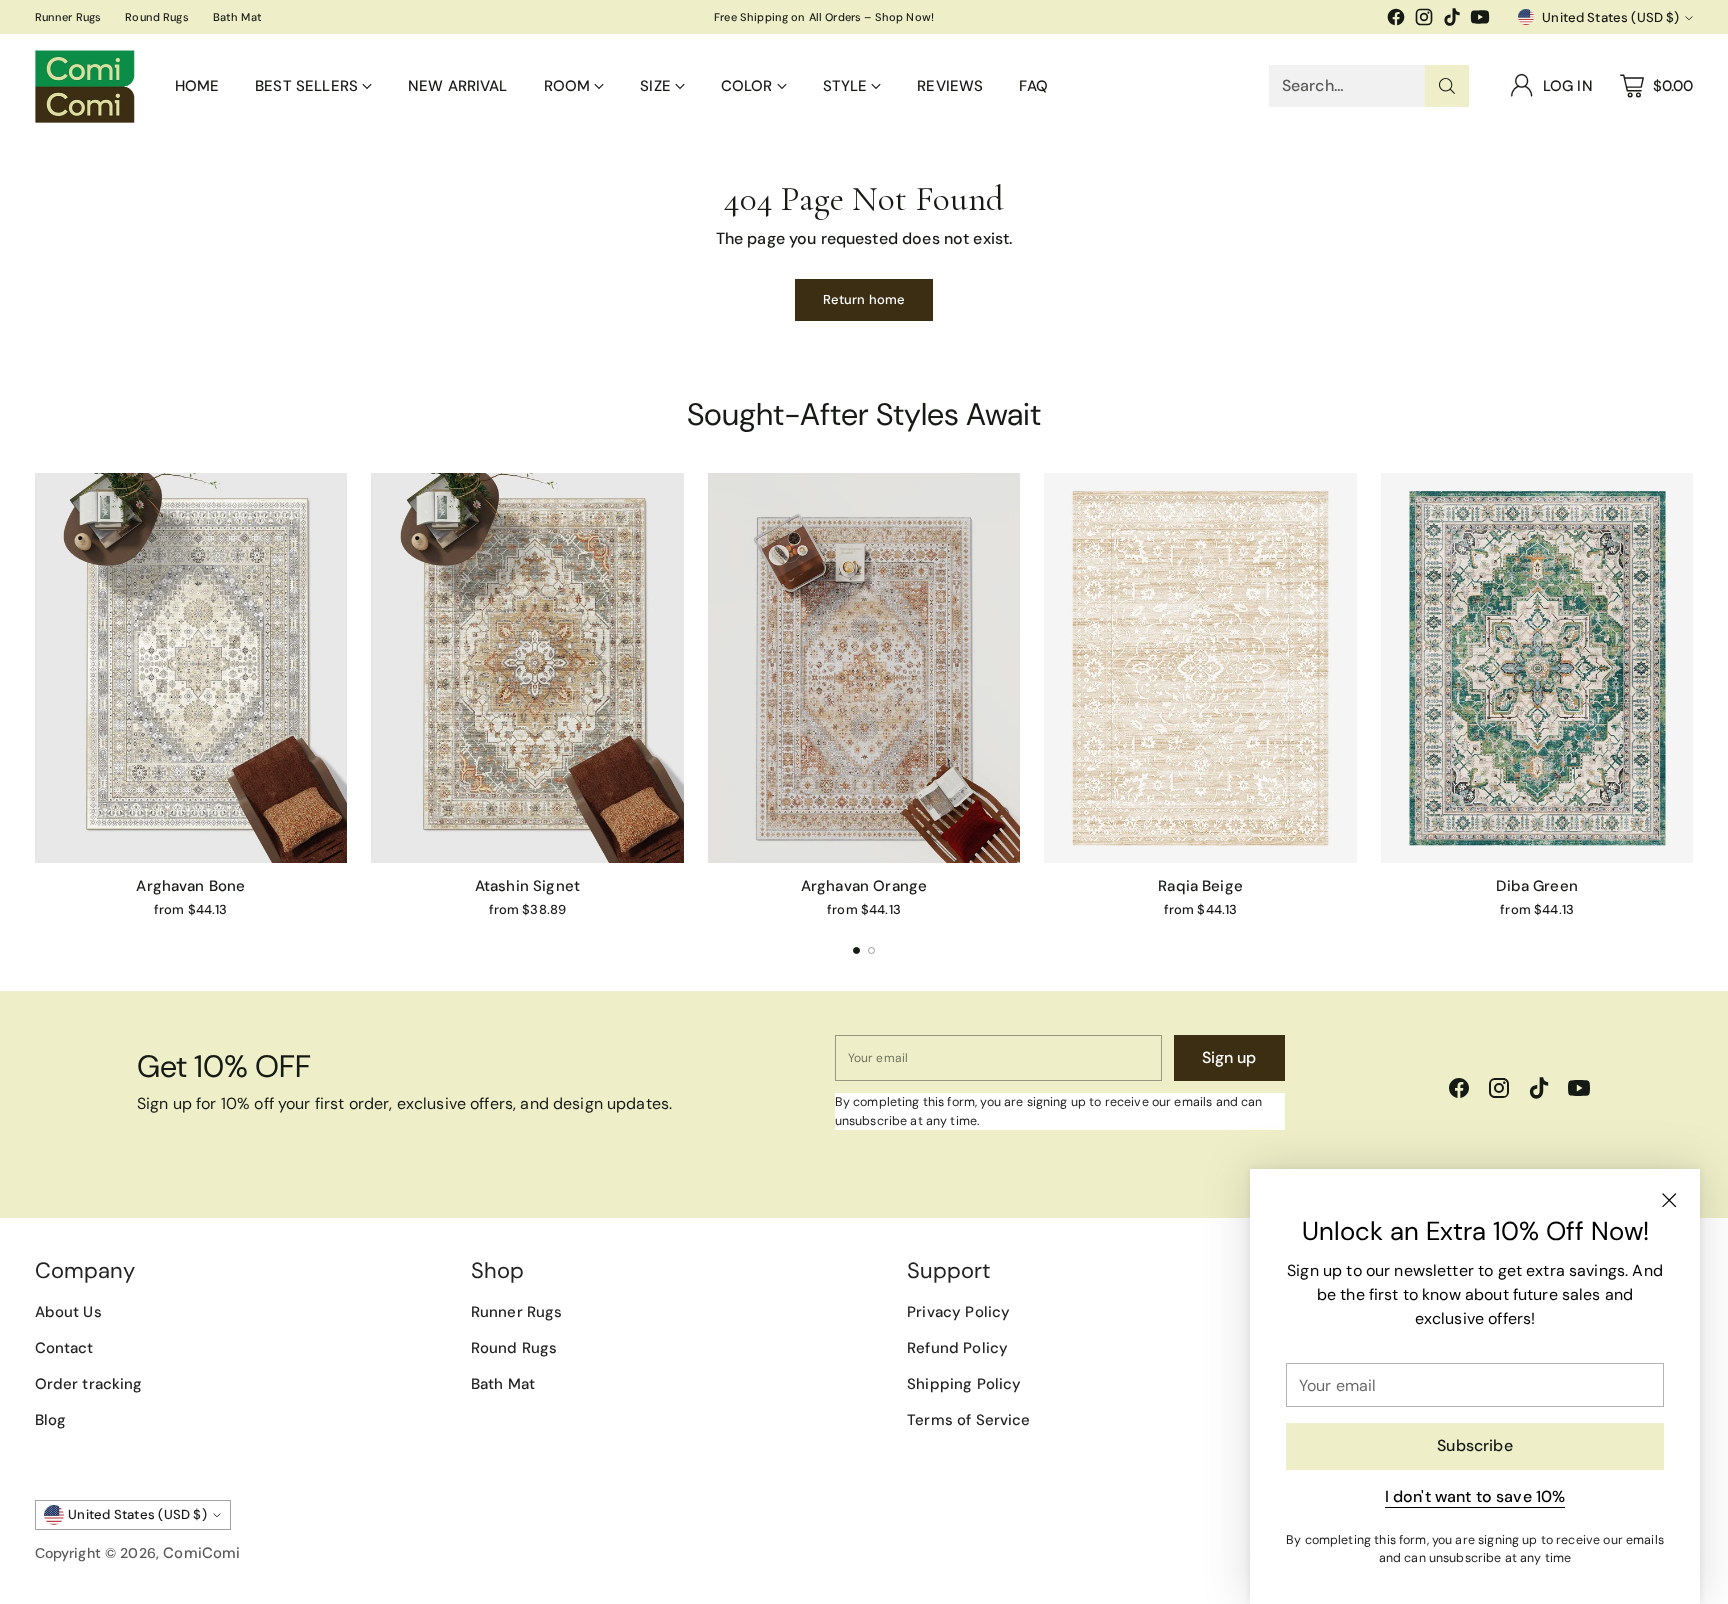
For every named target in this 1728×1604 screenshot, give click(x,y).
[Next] (1687, 696)
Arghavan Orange (864, 886)
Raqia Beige (1200, 886)
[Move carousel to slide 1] (856, 950)
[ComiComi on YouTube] (1480, 20)
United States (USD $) (1610, 17)
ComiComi (201, 1553)
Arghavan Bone (190, 886)
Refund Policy (957, 1348)
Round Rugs (514, 1348)
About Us (68, 1312)
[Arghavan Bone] (191, 668)
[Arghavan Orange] (864, 668)
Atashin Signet (527, 886)
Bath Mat (503, 1384)
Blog (51, 1420)
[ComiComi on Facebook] (1396, 20)
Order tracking (89, 1384)
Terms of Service (968, 1420)
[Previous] (41, 696)
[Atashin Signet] (527, 668)
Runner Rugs (517, 1312)
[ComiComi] (85, 86)
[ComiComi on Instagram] (1424, 20)
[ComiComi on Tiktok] (1452, 20)
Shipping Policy (964, 1384)
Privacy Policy (958, 1312)
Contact (64, 1348)
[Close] (1669, 1200)
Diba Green (1537, 886)
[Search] (1447, 86)
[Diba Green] (1537, 668)
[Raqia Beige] (1200, 668)
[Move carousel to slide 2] (871, 950)
